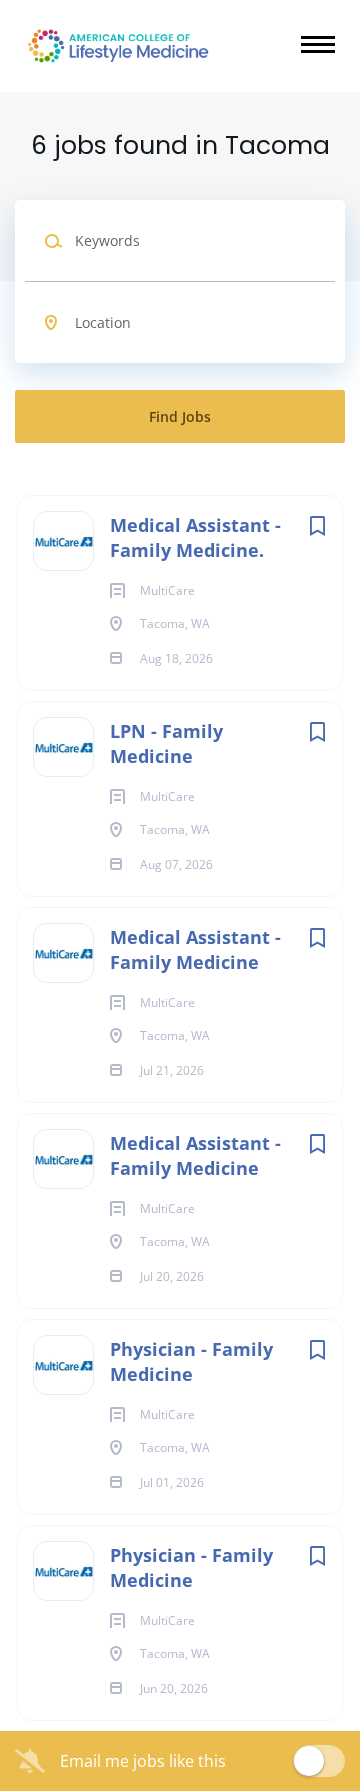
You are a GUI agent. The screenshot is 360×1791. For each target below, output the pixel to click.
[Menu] (318, 44)
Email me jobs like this (143, 1761)
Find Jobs (180, 416)
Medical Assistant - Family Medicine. (195, 537)
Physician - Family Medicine (191, 1361)
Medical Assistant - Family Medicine (195, 949)
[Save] (317, 525)
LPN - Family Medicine (166, 743)
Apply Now (180, 443)
